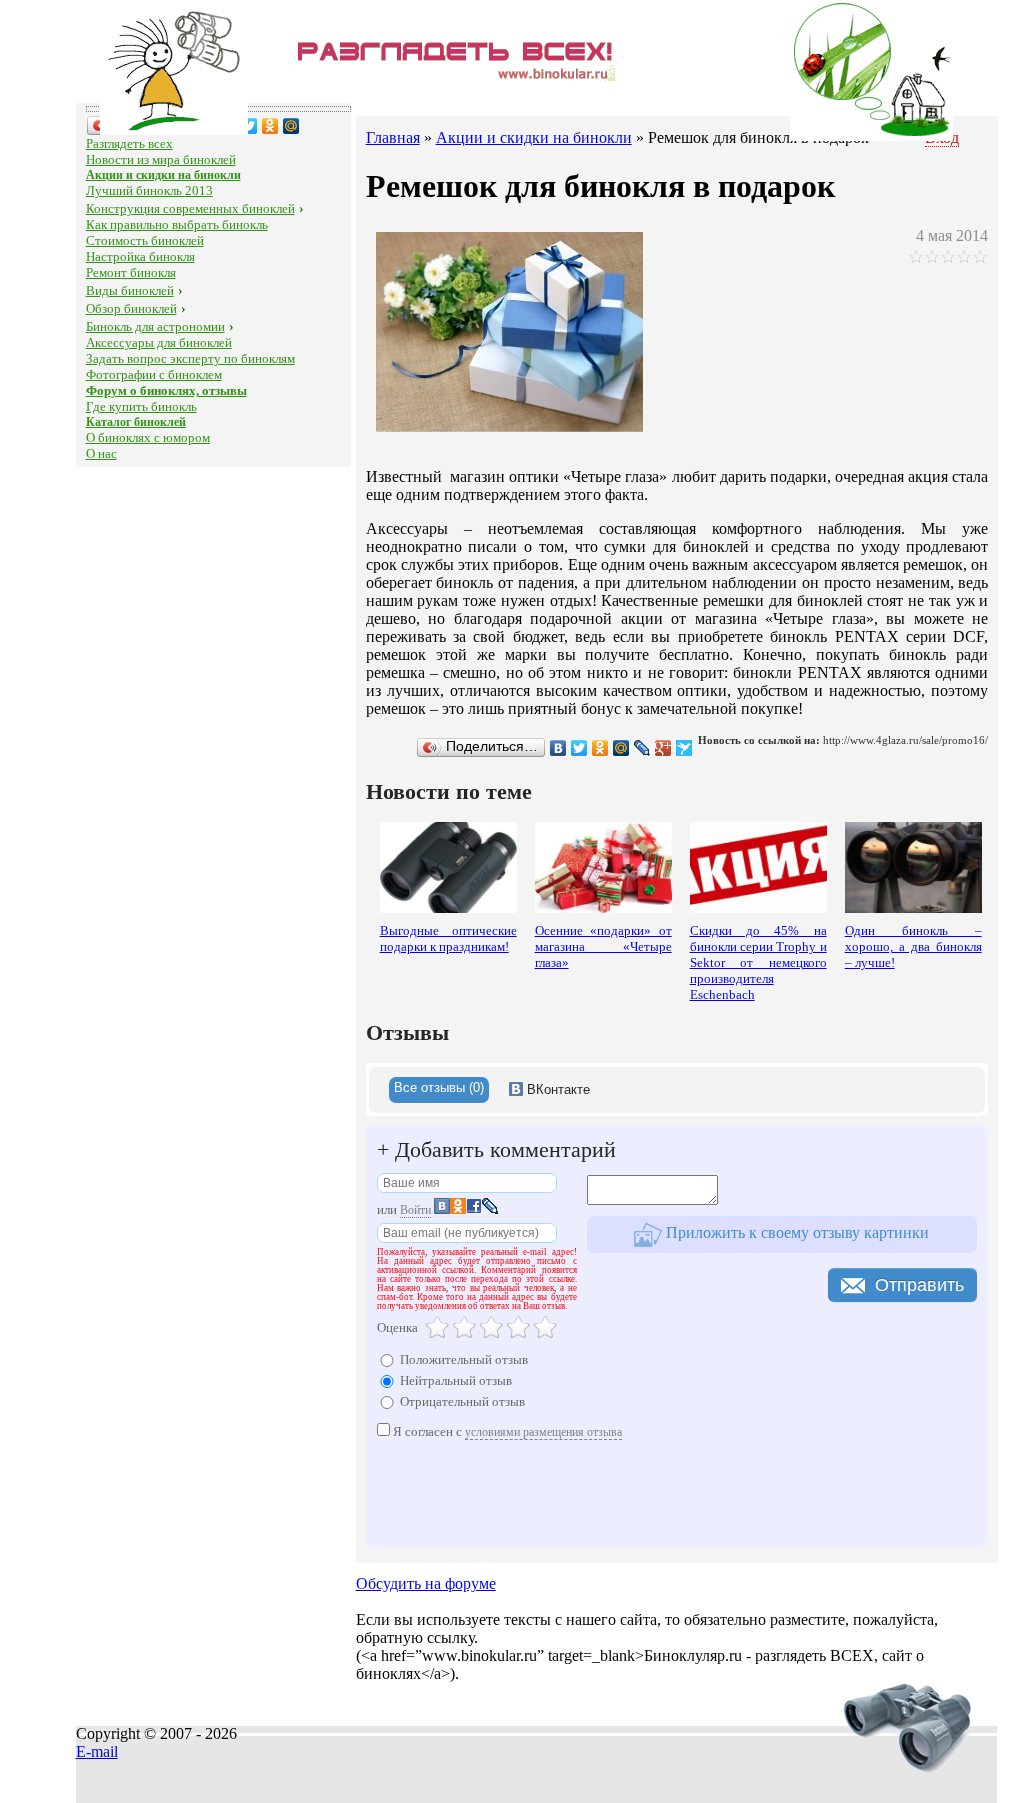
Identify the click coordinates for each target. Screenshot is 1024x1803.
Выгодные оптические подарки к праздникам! (448, 938)
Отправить (919, 1285)
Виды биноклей (130, 290)
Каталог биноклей (136, 422)
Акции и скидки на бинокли (163, 175)
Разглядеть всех (129, 143)
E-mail (97, 1751)
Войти (415, 1210)
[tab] (439, 1090)
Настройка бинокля (140, 256)
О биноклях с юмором (148, 437)
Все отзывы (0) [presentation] (439, 1087)
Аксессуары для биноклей (159, 342)
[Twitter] (249, 126)
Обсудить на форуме (426, 1583)
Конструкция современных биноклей (190, 208)
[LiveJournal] (642, 748)
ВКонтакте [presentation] (556, 1089)
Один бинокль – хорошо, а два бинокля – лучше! (913, 946)
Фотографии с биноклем (154, 374)
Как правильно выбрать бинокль (177, 224)
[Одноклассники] (270, 126)
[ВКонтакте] (558, 748)
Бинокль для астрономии (155, 326)
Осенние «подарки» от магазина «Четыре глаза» (603, 946)
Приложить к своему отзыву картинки (795, 1232)
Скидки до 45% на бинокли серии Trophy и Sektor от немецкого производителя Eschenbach (758, 962)
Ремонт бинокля (131, 272)
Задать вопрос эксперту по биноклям (190, 358)
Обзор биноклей (131, 308)
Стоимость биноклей (145, 240)
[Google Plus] (663, 748)
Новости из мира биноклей (161, 159)
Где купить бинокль (141, 406)
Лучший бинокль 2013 (149, 190)
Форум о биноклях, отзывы (166, 390)
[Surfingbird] (684, 748)
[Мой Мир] (291, 126)
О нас (101, 453)
